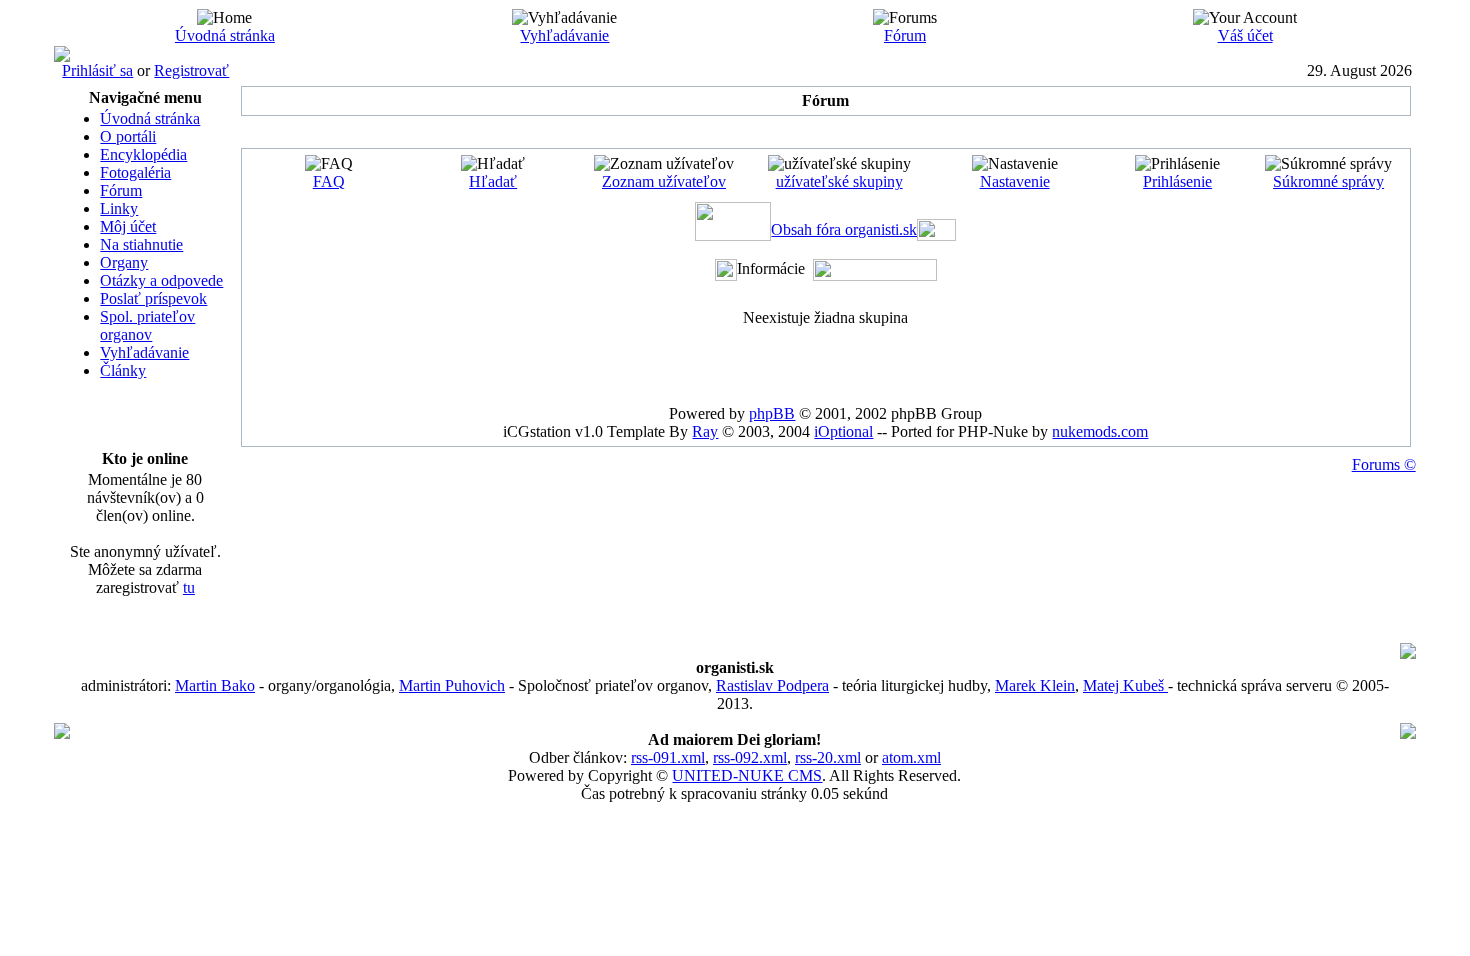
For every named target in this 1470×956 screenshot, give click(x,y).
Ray (705, 431)
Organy (124, 262)
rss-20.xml (828, 757)
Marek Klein (1035, 685)
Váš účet (1245, 35)
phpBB (772, 413)
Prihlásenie (1177, 181)
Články (123, 370)
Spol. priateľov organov (147, 325)
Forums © (1384, 464)
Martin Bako (215, 685)
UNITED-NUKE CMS (747, 775)
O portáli (128, 136)
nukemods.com (1100, 431)
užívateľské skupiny (839, 181)
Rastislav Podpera (772, 685)
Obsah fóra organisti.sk (844, 229)
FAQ (329, 181)
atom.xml (911, 757)
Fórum (905, 35)
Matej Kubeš (1125, 685)
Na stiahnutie (141, 244)
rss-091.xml (668, 757)
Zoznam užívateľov (664, 181)
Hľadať (493, 181)
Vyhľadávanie (564, 35)
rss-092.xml (750, 757)
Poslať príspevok (153, 298)
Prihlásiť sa (97, 70)
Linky (119, 208)
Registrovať (191, 70)
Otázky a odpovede (161, 280)
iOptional (843, 431)
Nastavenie (1015, 181)
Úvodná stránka (225, 35)
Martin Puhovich (452, 685)
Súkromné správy (1328, 181)
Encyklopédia (143, 154)
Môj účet (128, 226)
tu (189, 587)
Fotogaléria (135, 172)
